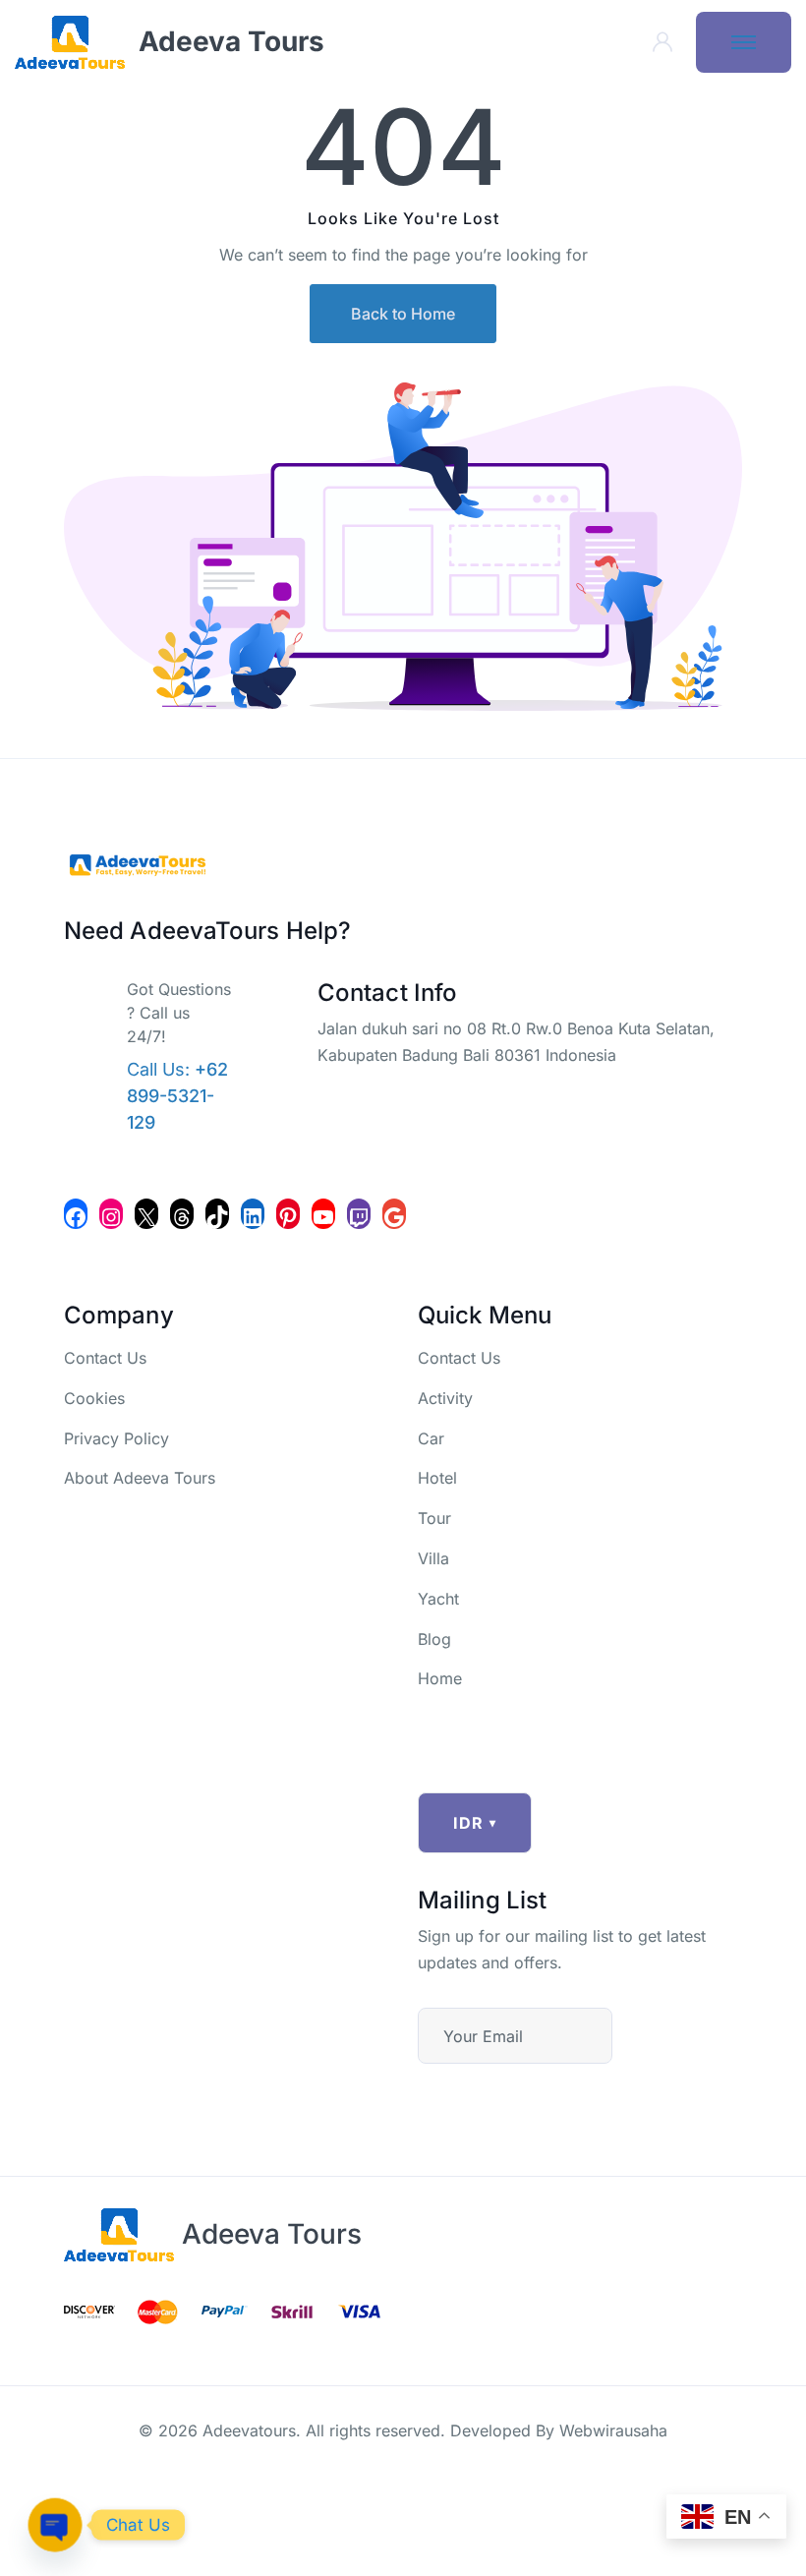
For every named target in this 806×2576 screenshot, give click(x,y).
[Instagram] (111, 1214)
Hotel (437, 1478)
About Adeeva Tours (140, 1478)
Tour (434, 1518)
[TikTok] (217, 1214)
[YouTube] (323, 1214)
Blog (434, 1639)
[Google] (394, 1214)
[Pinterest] (288, 1214)
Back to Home (403, 314)
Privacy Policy (116, 1438)
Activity (445, 1398)
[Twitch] (359, 1214)
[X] (146, 1214)
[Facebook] (76, 1214)
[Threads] (182, 1214)
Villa (433, 1558)
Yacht (438, 1599)
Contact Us (105, 1358)
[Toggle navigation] (744, 42)
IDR (475, 1823)
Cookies (94, 1398)
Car (431, 1438)
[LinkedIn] (253, 1214)
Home (440, 1678)
